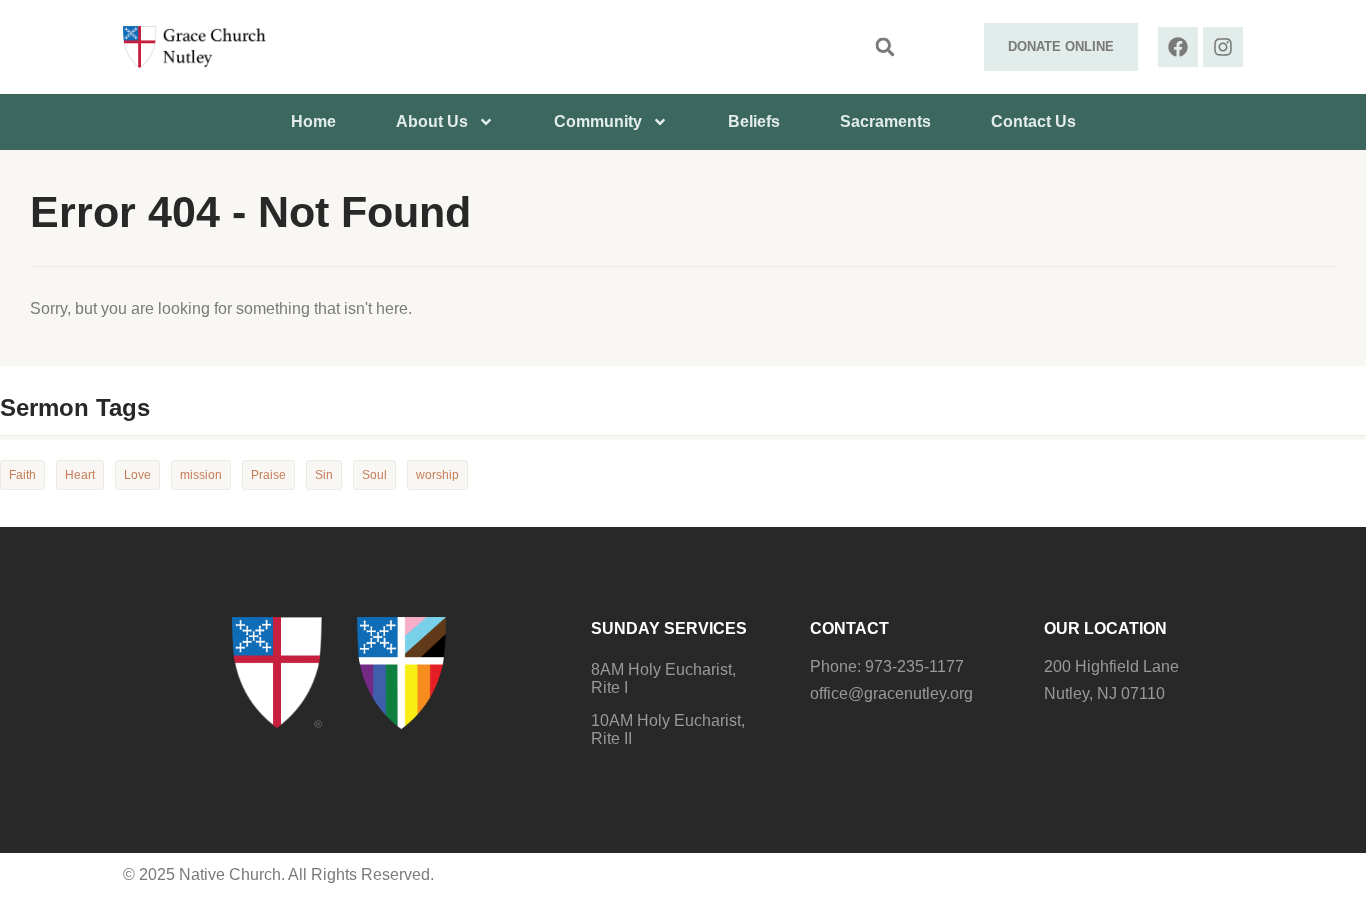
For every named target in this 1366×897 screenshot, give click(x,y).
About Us (432, 121)
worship (437, 475)
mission (201, 475)
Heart (80, 475)
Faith (22, 475)
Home (313, 121)
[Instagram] (1223, 47)
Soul (374, 475)
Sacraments (885, 121)
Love (137, 475)
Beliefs (754, 121)
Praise (268, 475)
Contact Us (1033, 121)
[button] (885, 47)
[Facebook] (1178, 47)
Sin (324, 475)
